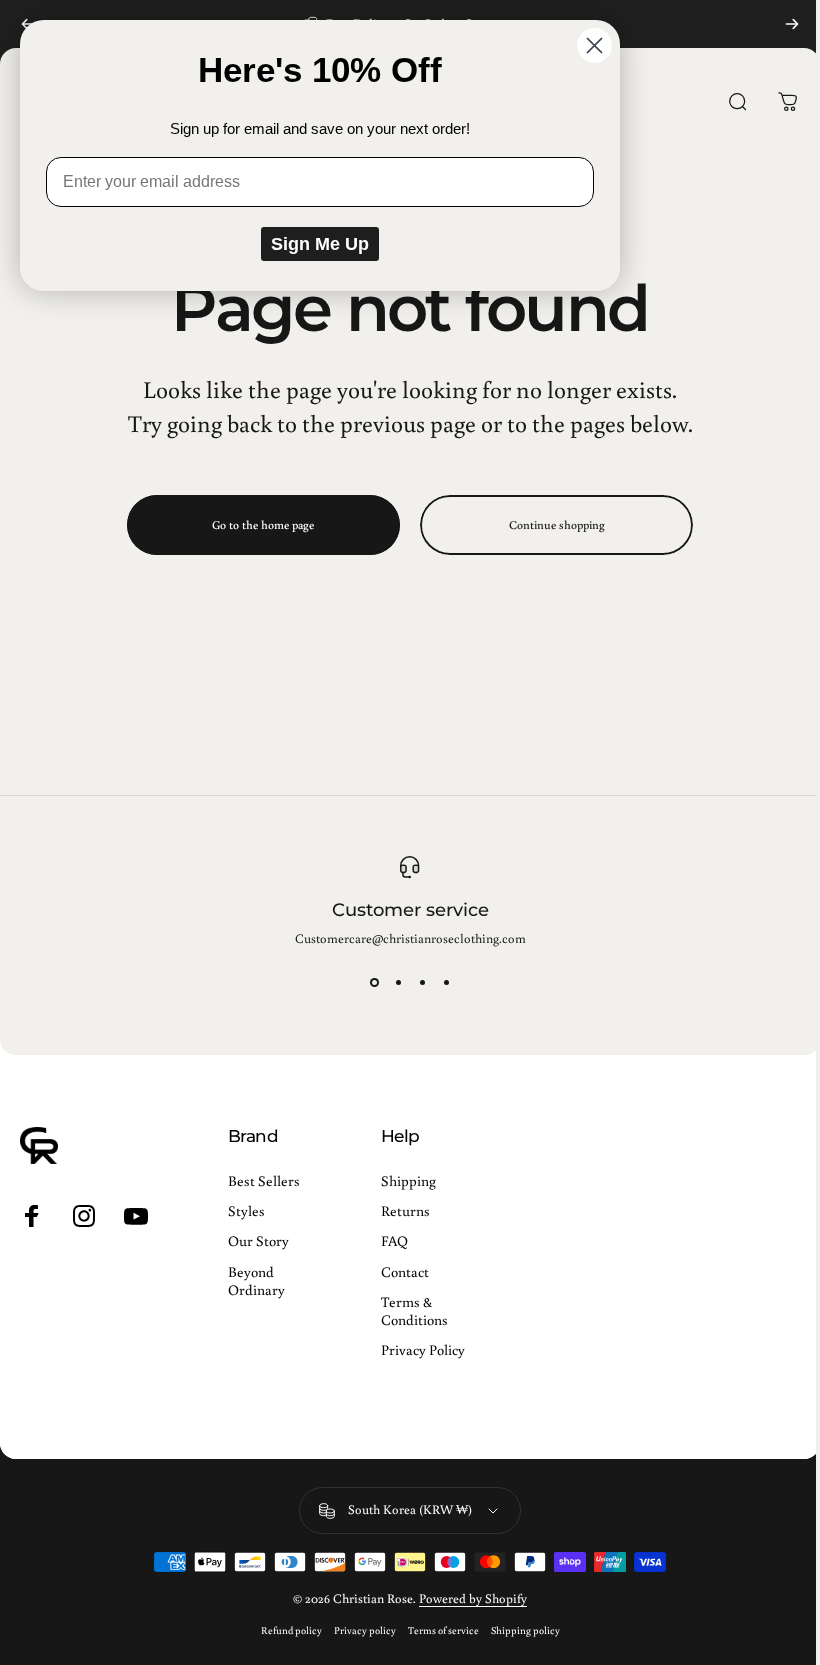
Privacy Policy (423, 1350)
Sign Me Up (320, 244)
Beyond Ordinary (256, 1281)
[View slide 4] (446, 983)
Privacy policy (365, 1630)
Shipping (408, 1181)
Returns (405, 1211)
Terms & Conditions (414, 1311)
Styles (246, 1211)
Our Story (258, 1241)
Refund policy (291, 1630)
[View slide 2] (398, 983)
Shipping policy (525, 1630)
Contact (405, 1272)
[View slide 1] (374, 983)
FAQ (394, 1241)
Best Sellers (264, 1181)
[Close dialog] (594, 45)
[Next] (792, 24)
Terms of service (443, 1630)
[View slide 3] (422, 983)
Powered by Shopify (473, 1598)
